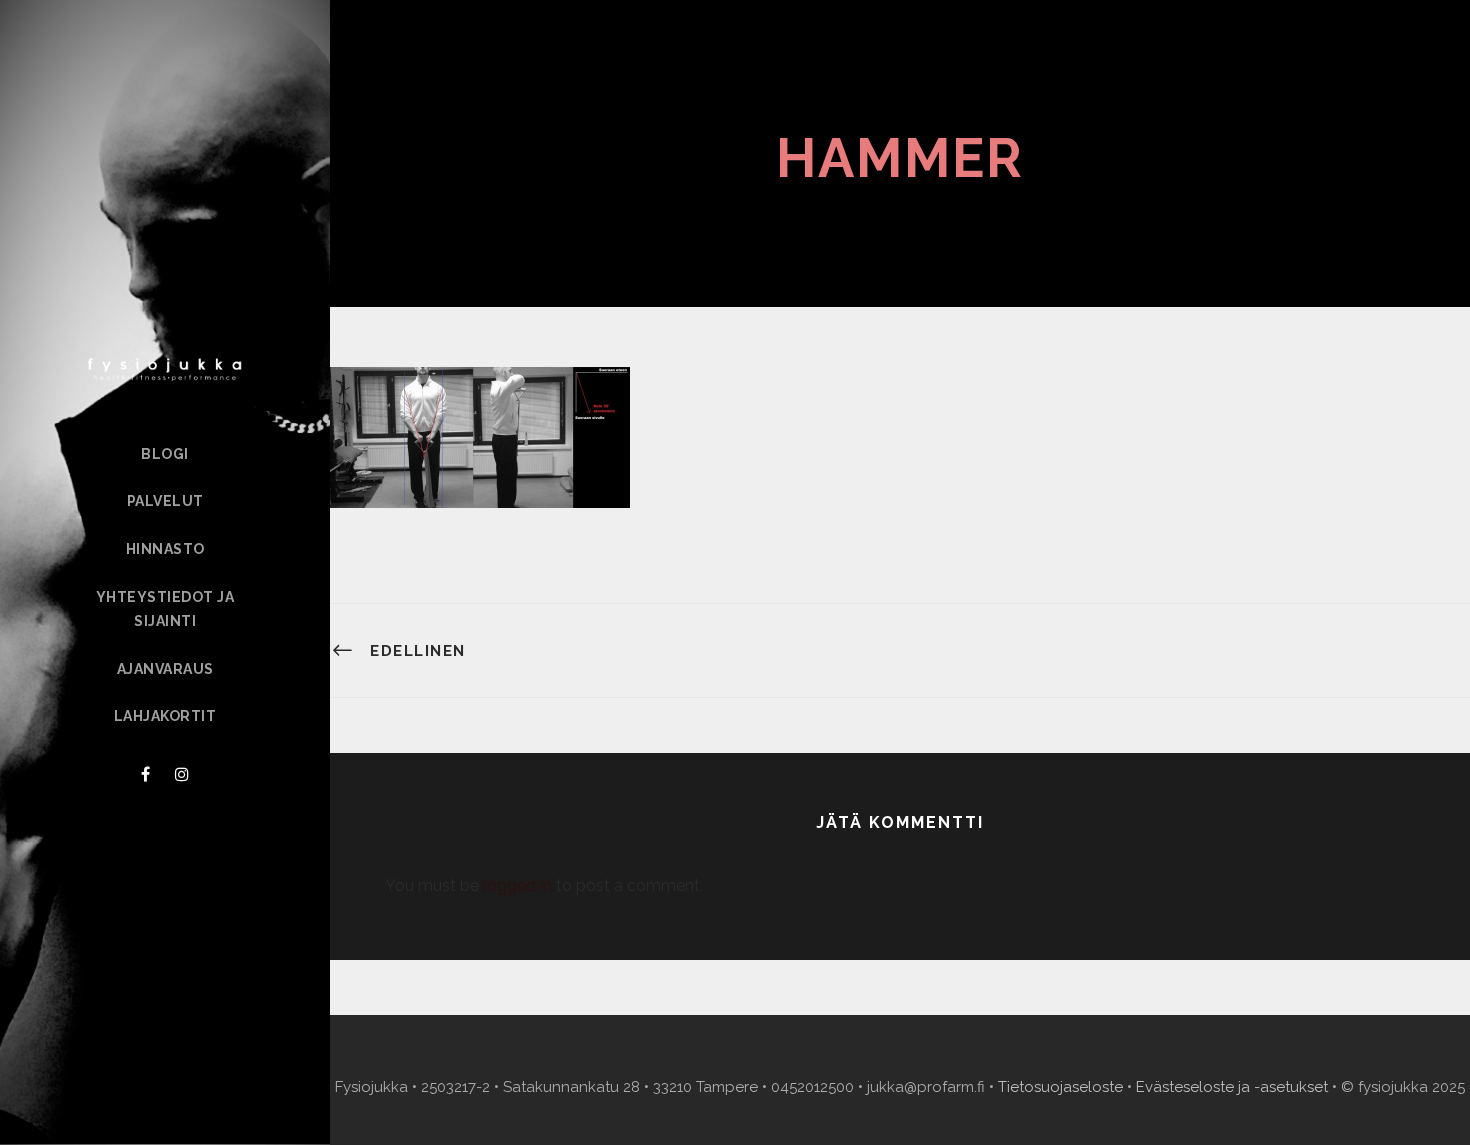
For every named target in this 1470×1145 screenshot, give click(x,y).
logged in (517, 885)
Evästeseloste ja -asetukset (1232, 1087)
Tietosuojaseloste (1060, 1087)
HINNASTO (165, 549)
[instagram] (182, 774)
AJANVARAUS (165, 669)
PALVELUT (165, 501)
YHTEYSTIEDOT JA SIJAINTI (165, 609)
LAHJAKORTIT (165, 716)
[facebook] (145, 774)
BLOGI (165, 454)
